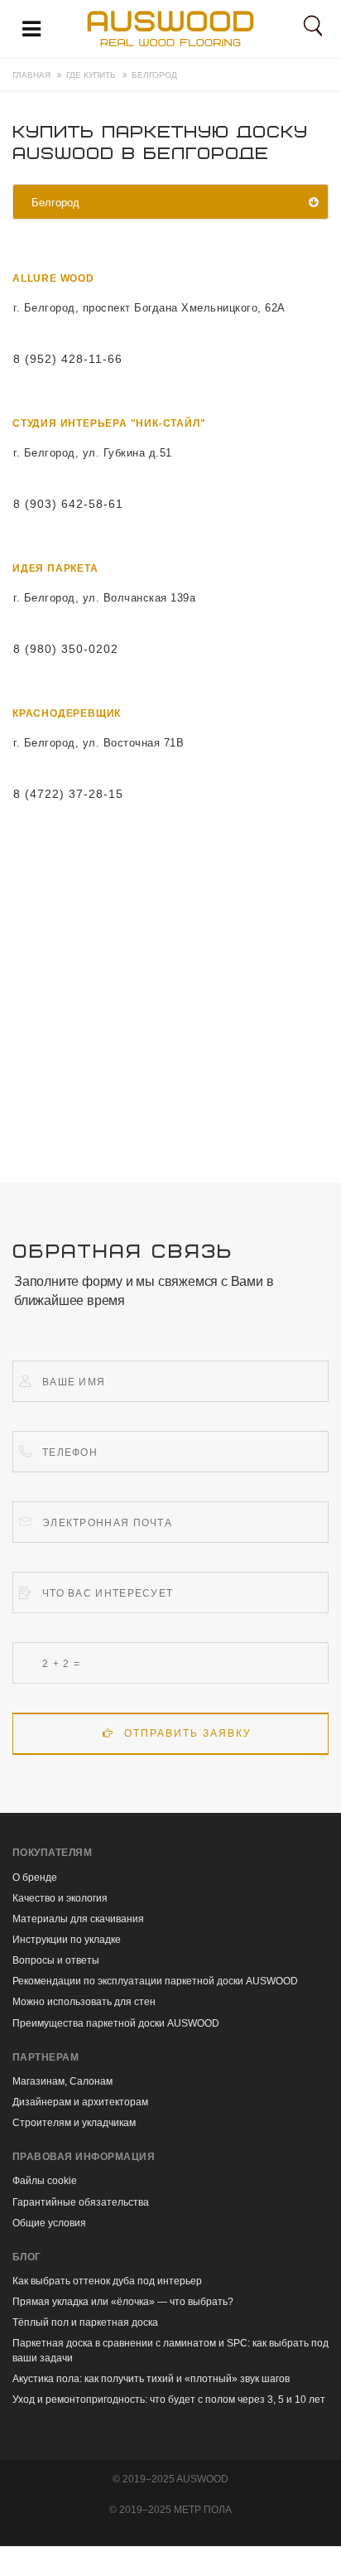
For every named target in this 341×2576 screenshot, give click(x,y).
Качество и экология (60, 1898)
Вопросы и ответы (56, 1960)
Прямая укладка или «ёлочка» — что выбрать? (123, 2302)
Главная (31, 75)
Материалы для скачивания (78, 1919)
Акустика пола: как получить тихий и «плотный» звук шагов (151, 2379)
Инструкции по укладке (67, 1940)
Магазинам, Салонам (62, 2081)
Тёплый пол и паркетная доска (85, 2322)
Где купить (91, 75)
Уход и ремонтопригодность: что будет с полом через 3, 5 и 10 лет (169, 2400)
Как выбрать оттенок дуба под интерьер (107, 2281)
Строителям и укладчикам (74, 2123)
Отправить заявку (188, 1733)
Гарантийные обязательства (81, 2202)
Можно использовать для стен (84, 2002)
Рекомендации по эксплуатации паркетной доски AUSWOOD (155, 1981)
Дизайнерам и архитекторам (80, 2102)
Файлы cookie (45, 2181)
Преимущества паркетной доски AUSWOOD (116, 2023)
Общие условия (49, 2223)
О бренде (35, 1878)
